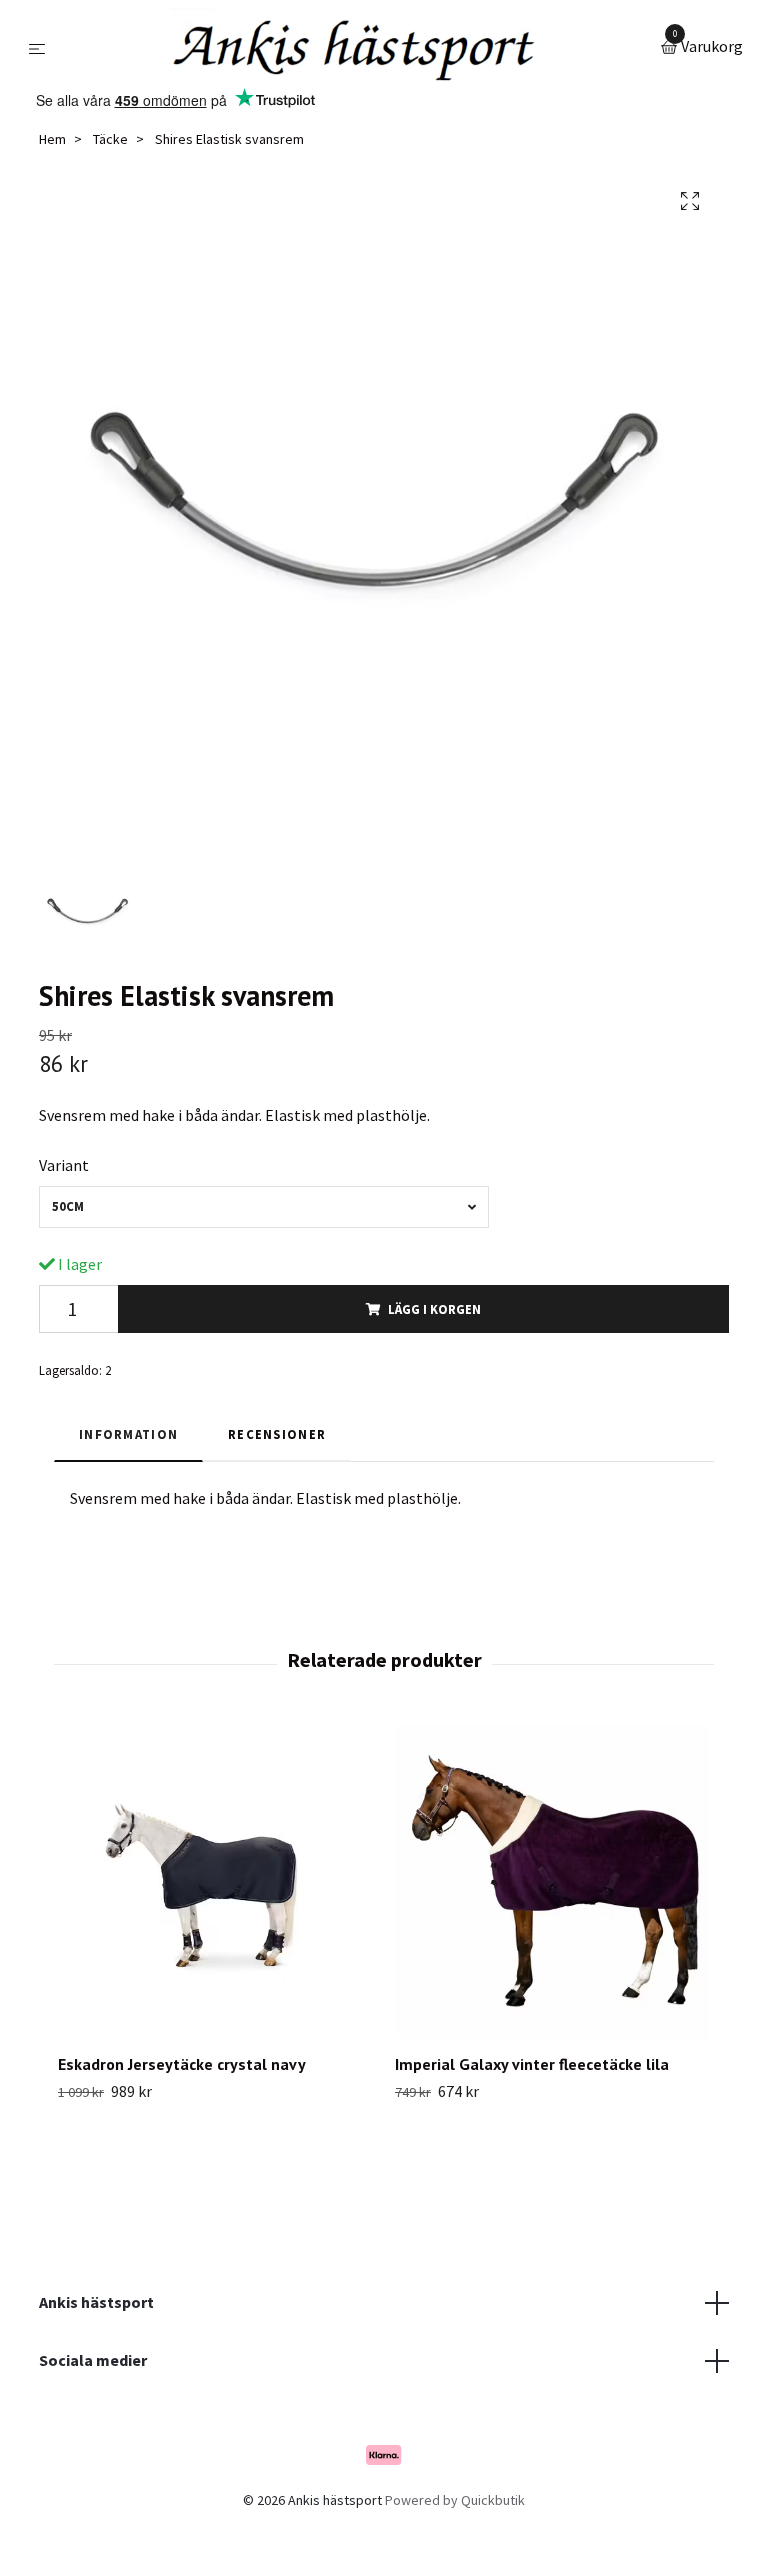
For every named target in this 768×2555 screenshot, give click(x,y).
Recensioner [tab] (277, 1434)
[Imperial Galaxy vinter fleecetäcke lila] (552, 1881)
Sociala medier (93, 2360)
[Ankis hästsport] (356, 48)
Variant (64, 1165)
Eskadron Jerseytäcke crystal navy (182, 2064)
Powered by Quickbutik (455, 2500)
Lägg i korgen (434, 1309)
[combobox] (264, 1206)
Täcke (110, 139)
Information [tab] (128, 1434)
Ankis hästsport (96, 2302)
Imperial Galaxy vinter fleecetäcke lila (532, 2064)
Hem (52, 139)
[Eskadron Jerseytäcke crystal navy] (215, 1881)
